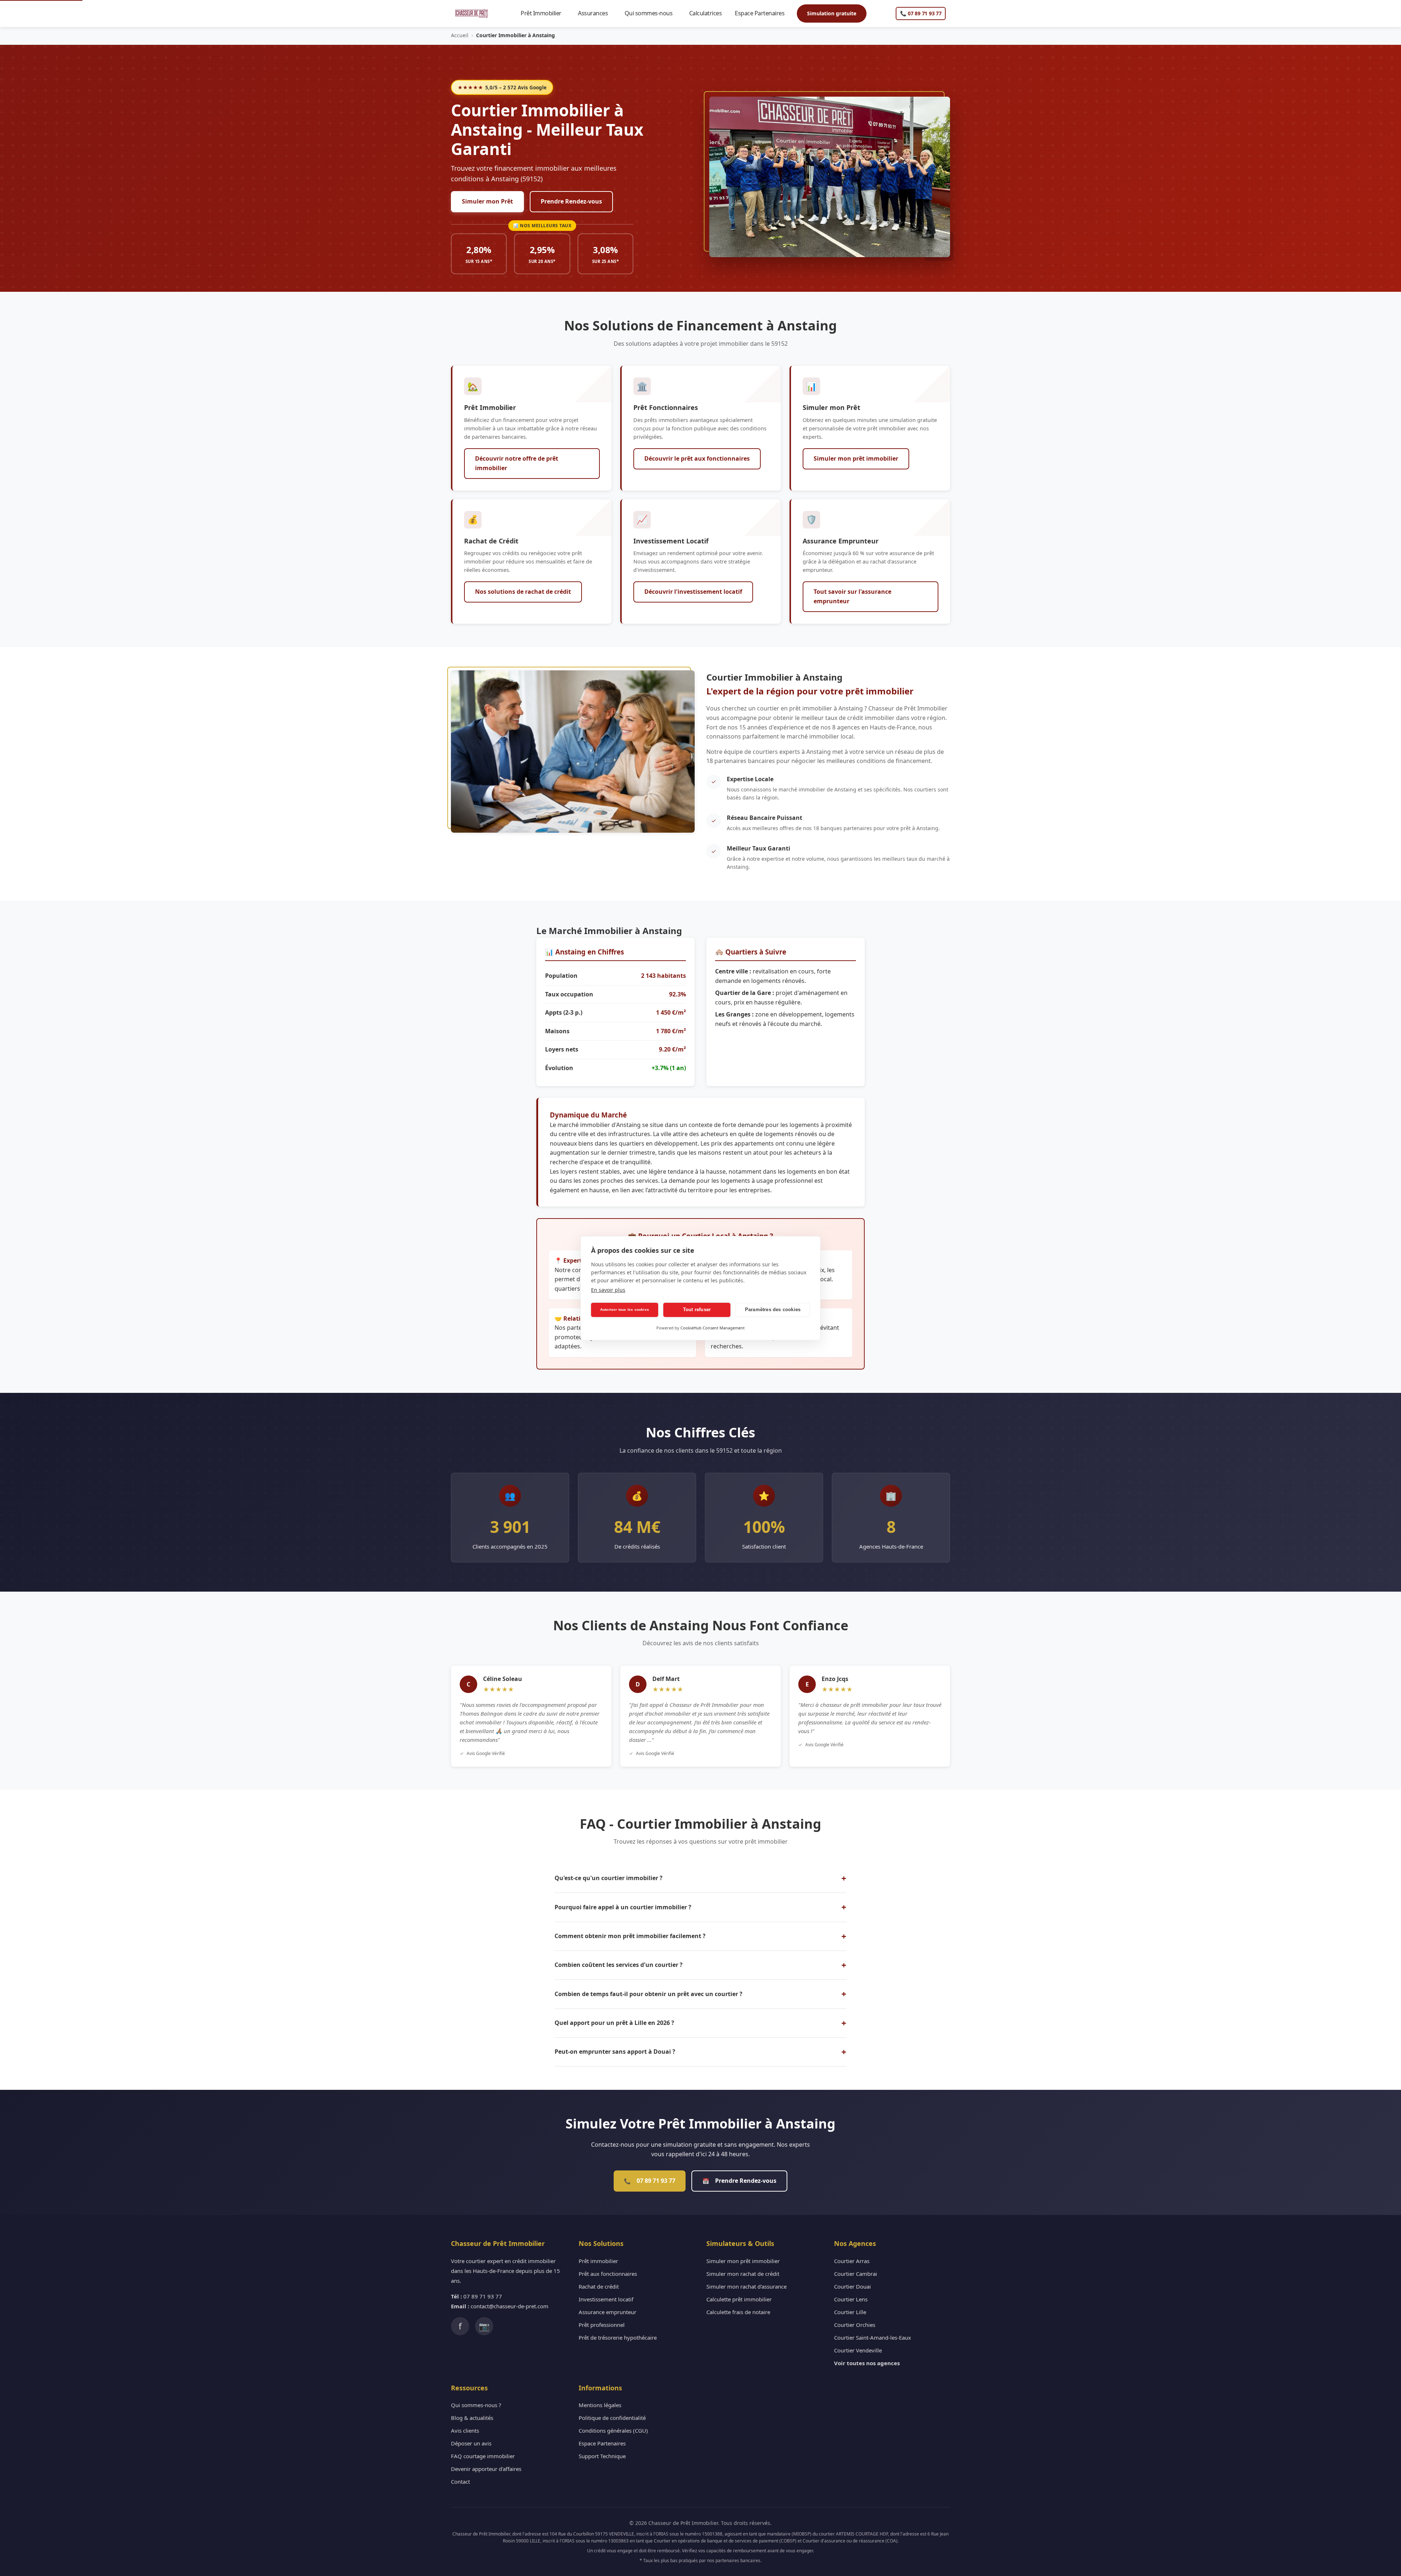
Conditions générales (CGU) (613, 2430)
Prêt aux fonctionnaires (608, 2274)
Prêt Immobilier (544, 13)
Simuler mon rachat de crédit (743, 2274)
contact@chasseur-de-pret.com (510, 2306)
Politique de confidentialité (612, 2418)
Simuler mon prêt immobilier (856, 458)
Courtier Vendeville (858, 2350)
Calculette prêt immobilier (739, 2299)
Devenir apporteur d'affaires (486, 2469)
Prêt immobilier (598, 2261)
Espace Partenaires (763, 13)
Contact (460, 2482)
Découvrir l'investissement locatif (693, 592)
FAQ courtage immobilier (483, 2456)
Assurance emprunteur (607, 2312)
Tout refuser (697, 1310)
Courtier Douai (852, 2286)
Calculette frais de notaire (738, 2312)
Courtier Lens (851, 2299)
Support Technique (602, 2456)
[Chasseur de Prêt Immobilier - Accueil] (472, 13)
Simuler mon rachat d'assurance (746, 2286)
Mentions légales (600, 2405)
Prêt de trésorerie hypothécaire (618, 2337)
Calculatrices (709, 13)
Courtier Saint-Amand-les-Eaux (873, 2337)
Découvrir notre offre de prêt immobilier (517, 463)
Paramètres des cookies (773, 1310)
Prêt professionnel (602, 2325)
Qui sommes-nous (652, 13)
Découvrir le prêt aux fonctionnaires (697, 458)
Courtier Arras (852, 2261)
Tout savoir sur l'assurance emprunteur (852, 596)
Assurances (596, 13)
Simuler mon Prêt (487, 201)
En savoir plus (608, 1290)
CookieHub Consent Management (713, 1328)
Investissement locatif (606, 2299)
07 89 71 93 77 (650, 2181)
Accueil (460, 35)
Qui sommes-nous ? (476, 2405)
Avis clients (465, 2430)
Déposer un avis (471, 2443)
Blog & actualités (472, 2418)
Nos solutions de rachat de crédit (523, 592)
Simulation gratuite (832, 13)
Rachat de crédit (599, 2286)
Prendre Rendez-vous (571, 201)
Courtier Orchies (855, 2325)
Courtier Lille (850, 2312)
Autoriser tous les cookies (625, 1310)
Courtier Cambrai (856, 2274)
